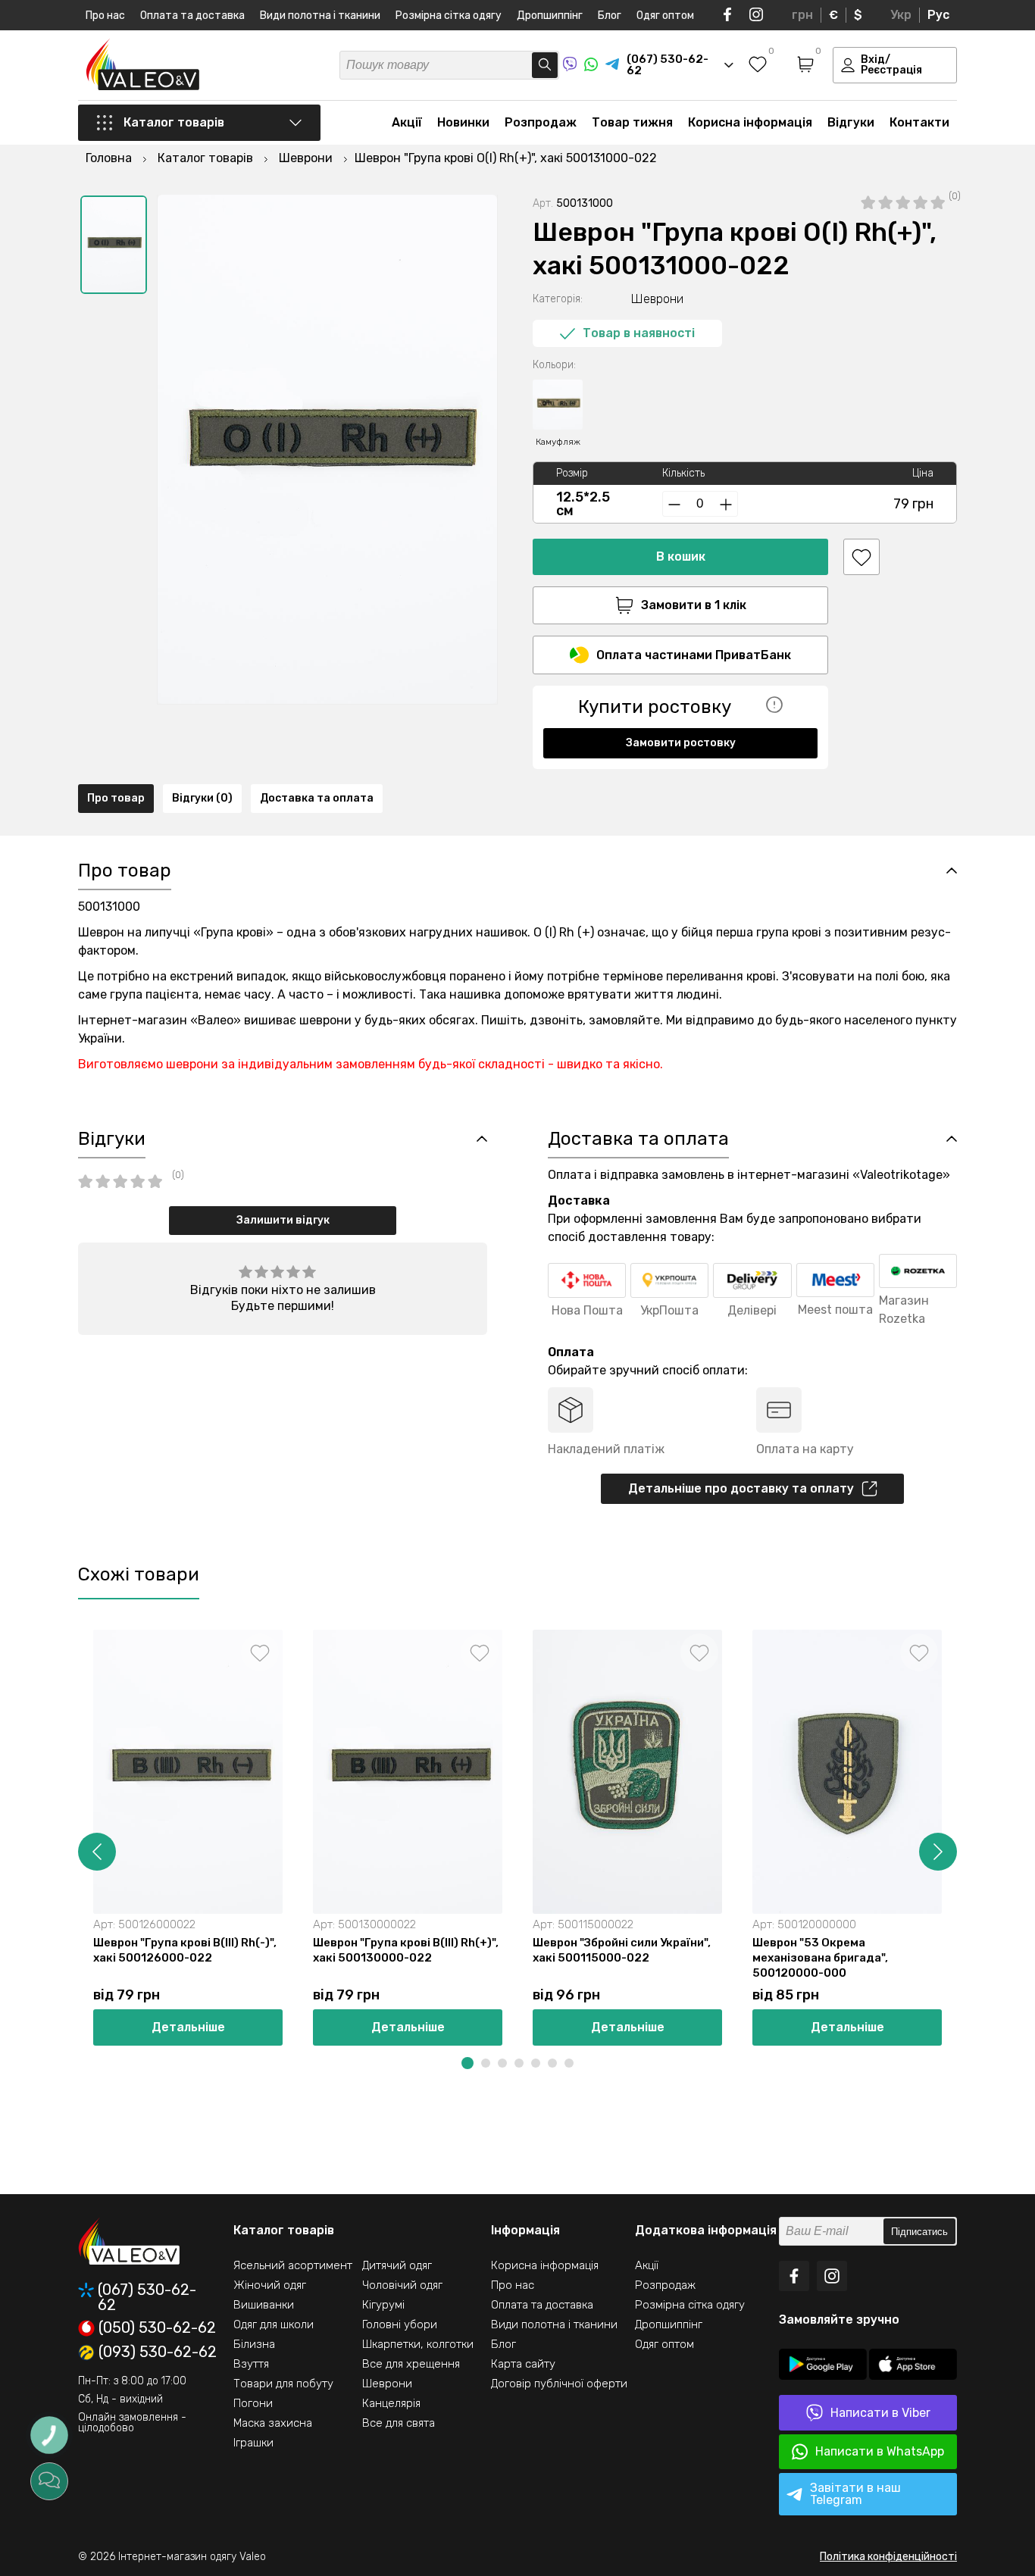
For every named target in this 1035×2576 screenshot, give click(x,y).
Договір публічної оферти (559, 2384)
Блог (610, 16)
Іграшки (253, 2443)
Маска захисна (273, 2423)
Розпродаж (541, 122)
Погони (253, 2403)
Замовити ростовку (681, 743)
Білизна (254, 2344)
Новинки (463, 122)
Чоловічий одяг (402, 2285)
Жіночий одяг (270, 2285)
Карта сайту (523, 2364)
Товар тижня (632, 122)
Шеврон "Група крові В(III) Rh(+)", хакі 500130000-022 (406, 1950)
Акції (407, 122)
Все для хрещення (411, 2364)
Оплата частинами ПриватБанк (694, 655)
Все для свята (399, 2423)
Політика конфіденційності (888, 2557)
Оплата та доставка (192, 16)
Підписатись (919, 2232)
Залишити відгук (283, 1220)
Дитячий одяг (397, 2265)
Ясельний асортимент (293, 2265)
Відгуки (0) (202, 798)
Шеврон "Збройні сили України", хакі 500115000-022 (622, 1950)
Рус (938, 15)
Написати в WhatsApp (880, 2451)
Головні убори (400, 2324)
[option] (114, 245)
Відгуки (851, 122)
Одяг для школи (274, 2324)
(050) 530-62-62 (157, 2328)
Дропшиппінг (550, 16)
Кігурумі (383, 2305)
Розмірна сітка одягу (449, 16)
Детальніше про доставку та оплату (741, 1488)
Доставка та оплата (317, 798)
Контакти (919, 122)
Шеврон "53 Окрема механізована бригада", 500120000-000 (820, 1958)
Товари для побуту (283, 2384)
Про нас (105, 16)
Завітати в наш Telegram (855, 2494)
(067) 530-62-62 (147, 2297)
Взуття (251, 2364)
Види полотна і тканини (320, 16)
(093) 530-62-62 (158, 2352)
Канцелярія (391, 2403)
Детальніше (188, 2027)
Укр (901, 15)
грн (802, 15)
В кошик (681, 556)
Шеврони (387, 2384)
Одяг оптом (665, 16)
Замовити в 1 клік (694, 605)
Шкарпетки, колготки (418, 2344)
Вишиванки (264, 2305)
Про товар (116, 798)
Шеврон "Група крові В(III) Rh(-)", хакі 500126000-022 (185, 1950)
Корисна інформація (750, 122)
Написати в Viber (880, 2413)
